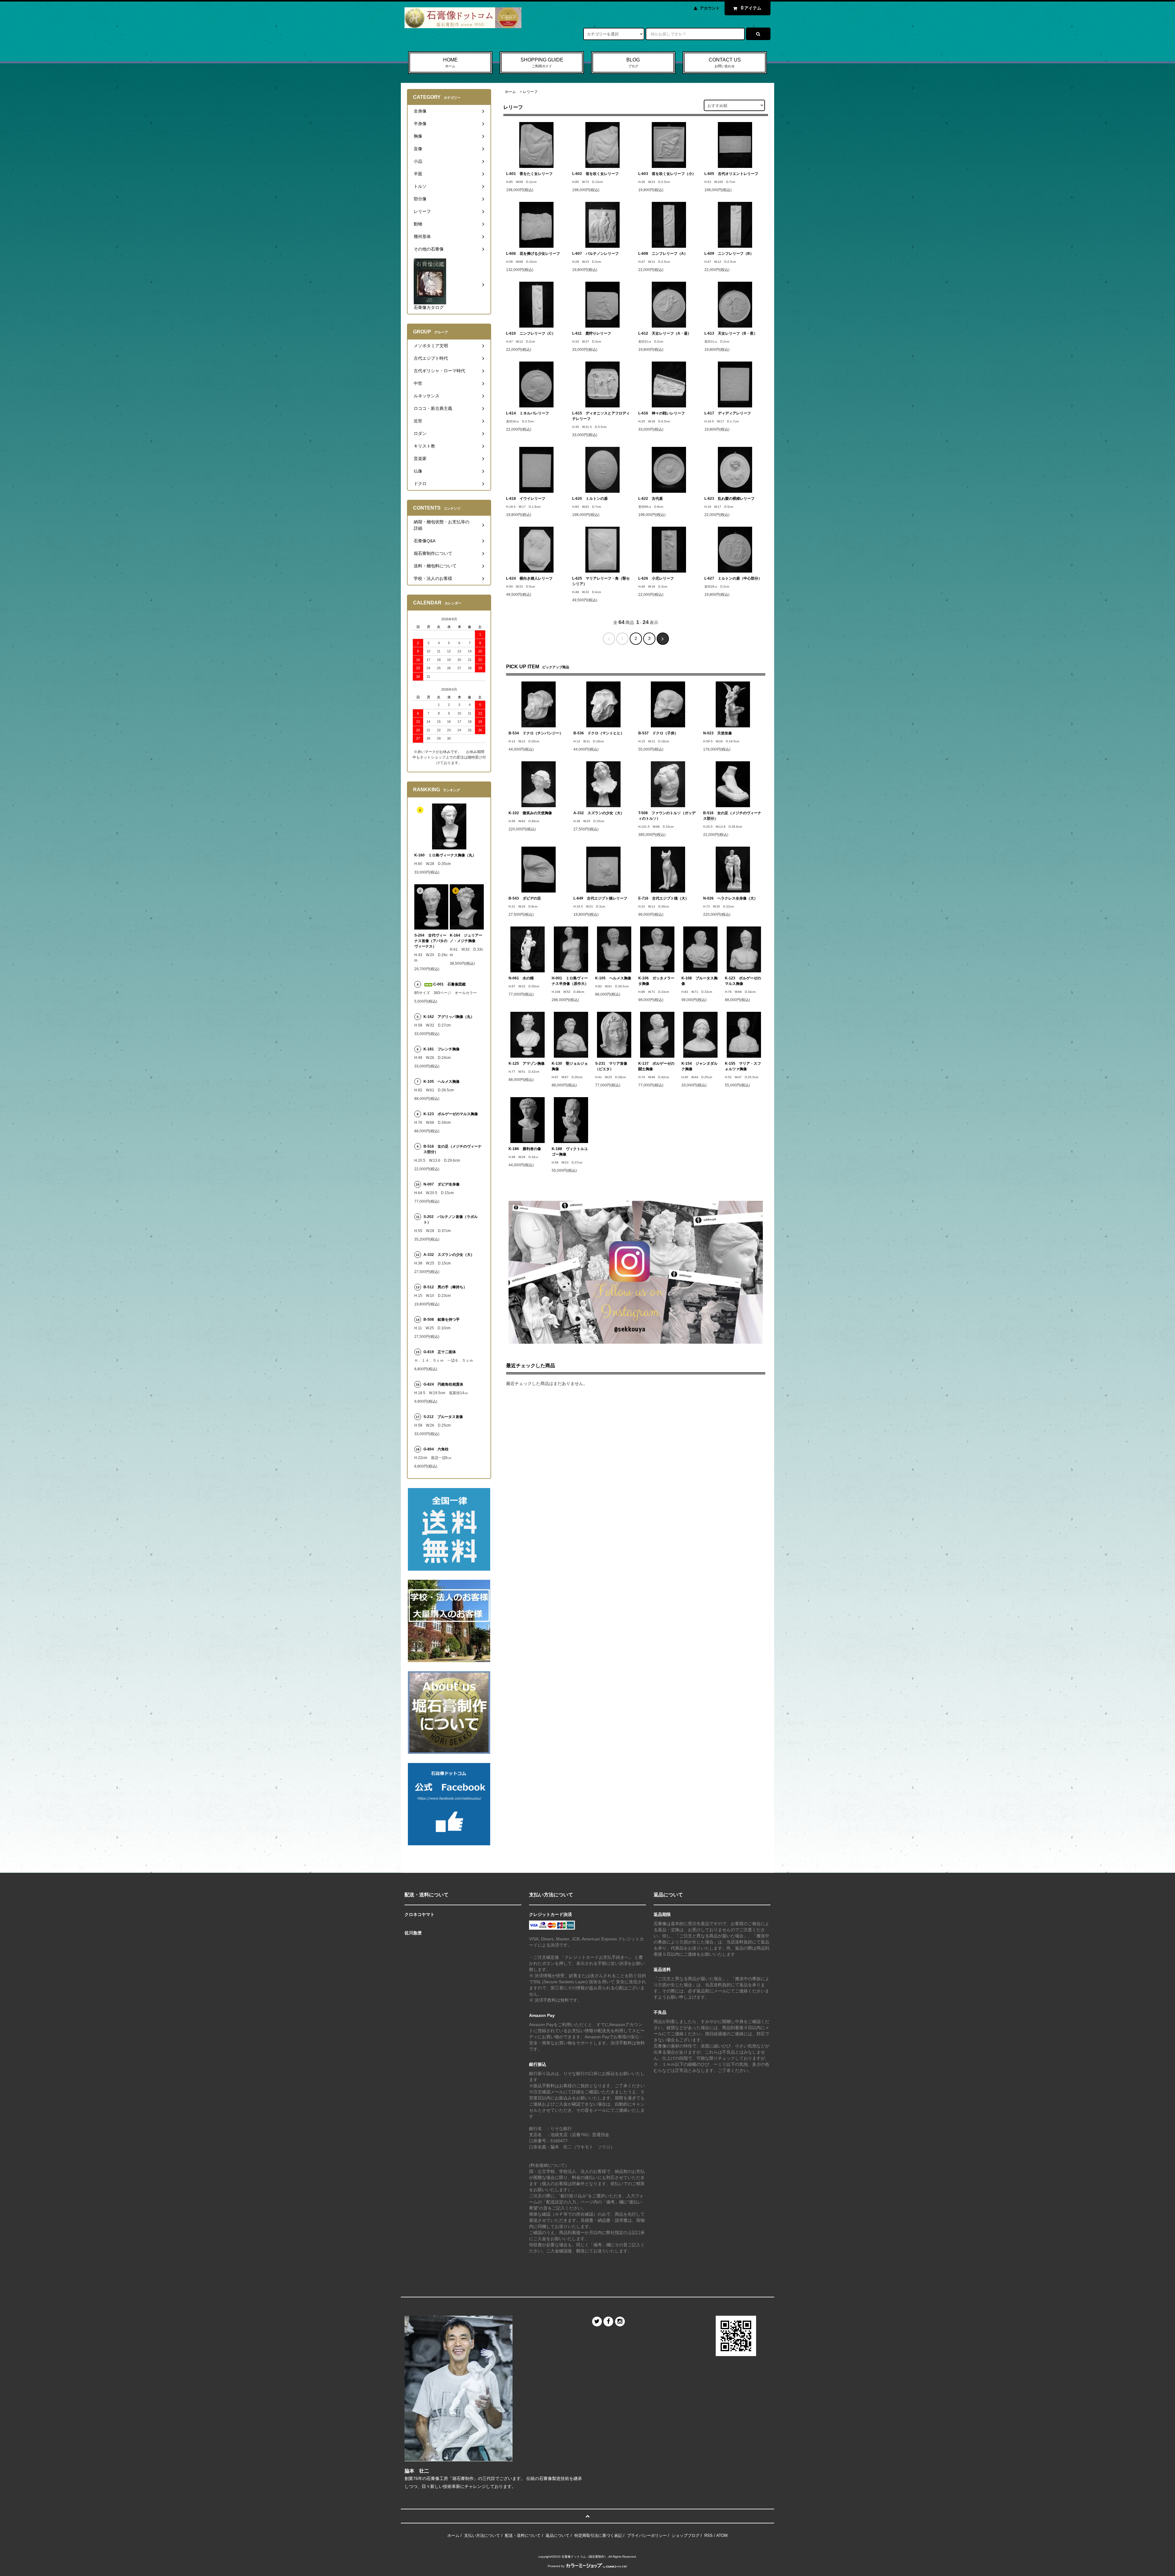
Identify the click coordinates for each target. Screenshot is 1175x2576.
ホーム (510, 92)
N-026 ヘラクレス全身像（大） (730, 898)
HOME (450, 63)
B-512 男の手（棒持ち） (445, 1287)
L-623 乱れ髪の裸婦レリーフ (729, 499)
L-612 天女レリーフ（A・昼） (665, 333)
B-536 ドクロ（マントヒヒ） (599, 733)
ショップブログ (686, 2535)
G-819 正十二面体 (440, 1352)
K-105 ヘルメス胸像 (613, 978)
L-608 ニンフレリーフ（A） (663, 254)
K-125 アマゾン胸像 (527, 1063)
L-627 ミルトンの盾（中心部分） (733, 578)
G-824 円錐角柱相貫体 (443, 1384)
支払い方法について (482, 2535)
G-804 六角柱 (436, 1449)
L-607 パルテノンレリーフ (595, 254)
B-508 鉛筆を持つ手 (442, 1320)
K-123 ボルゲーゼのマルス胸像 (743, 981)
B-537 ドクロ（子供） (658, 733)
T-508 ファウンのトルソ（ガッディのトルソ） (667, 816)
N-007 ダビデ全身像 (442, 1184)
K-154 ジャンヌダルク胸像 (699, 1066)
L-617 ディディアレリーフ (728, 413)
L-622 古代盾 (651, 499)
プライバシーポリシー (647, 2535)
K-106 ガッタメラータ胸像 (656, 981)
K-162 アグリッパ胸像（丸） (449, 1017)
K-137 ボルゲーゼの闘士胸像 (656, 1066)
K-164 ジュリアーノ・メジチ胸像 (466, 938)
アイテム (751, 8)
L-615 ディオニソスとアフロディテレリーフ (601, 416)
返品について (558, 2535)
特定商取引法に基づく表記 (598, 2535)
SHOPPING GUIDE (542, 63)
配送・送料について (523, 2535)
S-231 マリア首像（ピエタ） (611, 1066)
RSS (709, 2535)
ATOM (722, 2535)
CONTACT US (725, 63)
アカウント (710, 8)
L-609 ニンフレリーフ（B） (729, 254)
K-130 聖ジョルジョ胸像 (570, 1066)
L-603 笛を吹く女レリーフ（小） (667, 174)
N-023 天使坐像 (718, 733)
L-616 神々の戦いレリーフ (662, 413)
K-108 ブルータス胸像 (699, 981)
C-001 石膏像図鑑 (449, 984)
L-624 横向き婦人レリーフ (529, 578)
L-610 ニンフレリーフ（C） (531, 333)
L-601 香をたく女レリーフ (529, 174)
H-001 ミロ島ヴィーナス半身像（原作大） (570, 981)
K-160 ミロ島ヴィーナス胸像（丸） (445, 855)
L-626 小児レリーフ (656, 578)
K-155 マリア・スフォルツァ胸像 (743, 1066)
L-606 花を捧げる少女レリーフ (533, 254)
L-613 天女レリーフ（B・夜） (731, 333)
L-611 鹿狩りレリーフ (592, 333)
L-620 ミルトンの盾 (590, 499)
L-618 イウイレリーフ (526, 499)
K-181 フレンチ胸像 (442, 1049)
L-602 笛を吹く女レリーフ (595, 174)
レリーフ (530, 92)
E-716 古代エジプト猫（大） (664, 898)
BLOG (633, 63)
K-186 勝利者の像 (525, 1149)
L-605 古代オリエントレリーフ (731, 174)
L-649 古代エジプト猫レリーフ (600, 898)
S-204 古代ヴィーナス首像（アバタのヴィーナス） (431, 941)
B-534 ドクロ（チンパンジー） (536, 733)
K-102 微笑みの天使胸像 (530, 813)
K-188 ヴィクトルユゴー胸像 (570, 1152)
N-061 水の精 (521, 978)
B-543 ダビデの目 (525, 898)
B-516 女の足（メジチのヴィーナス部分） (732, 816)
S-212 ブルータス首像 (443, 1417)
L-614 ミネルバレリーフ (528, 413)
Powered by (556, 2566)
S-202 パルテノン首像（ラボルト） (451, 1219)
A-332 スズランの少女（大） (599, 813)
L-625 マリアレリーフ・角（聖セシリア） (601, 581)
